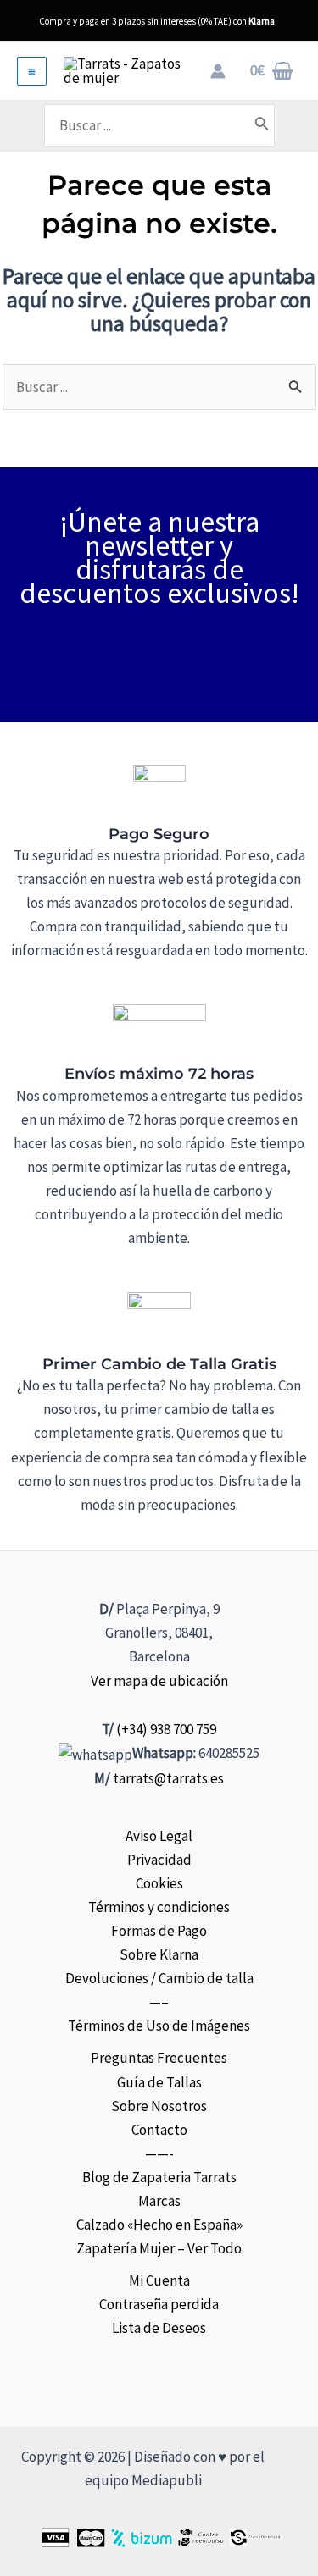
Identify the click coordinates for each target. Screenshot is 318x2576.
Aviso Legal (159, 1836)
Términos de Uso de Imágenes (159, 2026)
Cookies (159, 1883)
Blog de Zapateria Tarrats (159, 2177)
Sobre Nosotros (159, 2106)
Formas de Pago (159, 1931)
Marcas (159, 2201)
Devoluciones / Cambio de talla (159, 1978)
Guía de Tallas (159, 2082)
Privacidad (159, 1860)
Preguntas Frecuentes (159, 2058)
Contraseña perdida (159, 2304)
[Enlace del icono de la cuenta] (218, 71)
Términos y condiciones (159, 1907)
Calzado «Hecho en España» (159, 2225)
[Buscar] (262, 125)
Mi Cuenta (159, 2280)
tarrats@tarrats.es (168, 1778)
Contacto (159, 2130)
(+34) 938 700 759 (166, 1729)
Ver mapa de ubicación (159, 1681)
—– (159, 2002)
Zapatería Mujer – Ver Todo (159, 2248)
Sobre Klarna (159, 1954)
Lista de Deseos (159, 2328)
